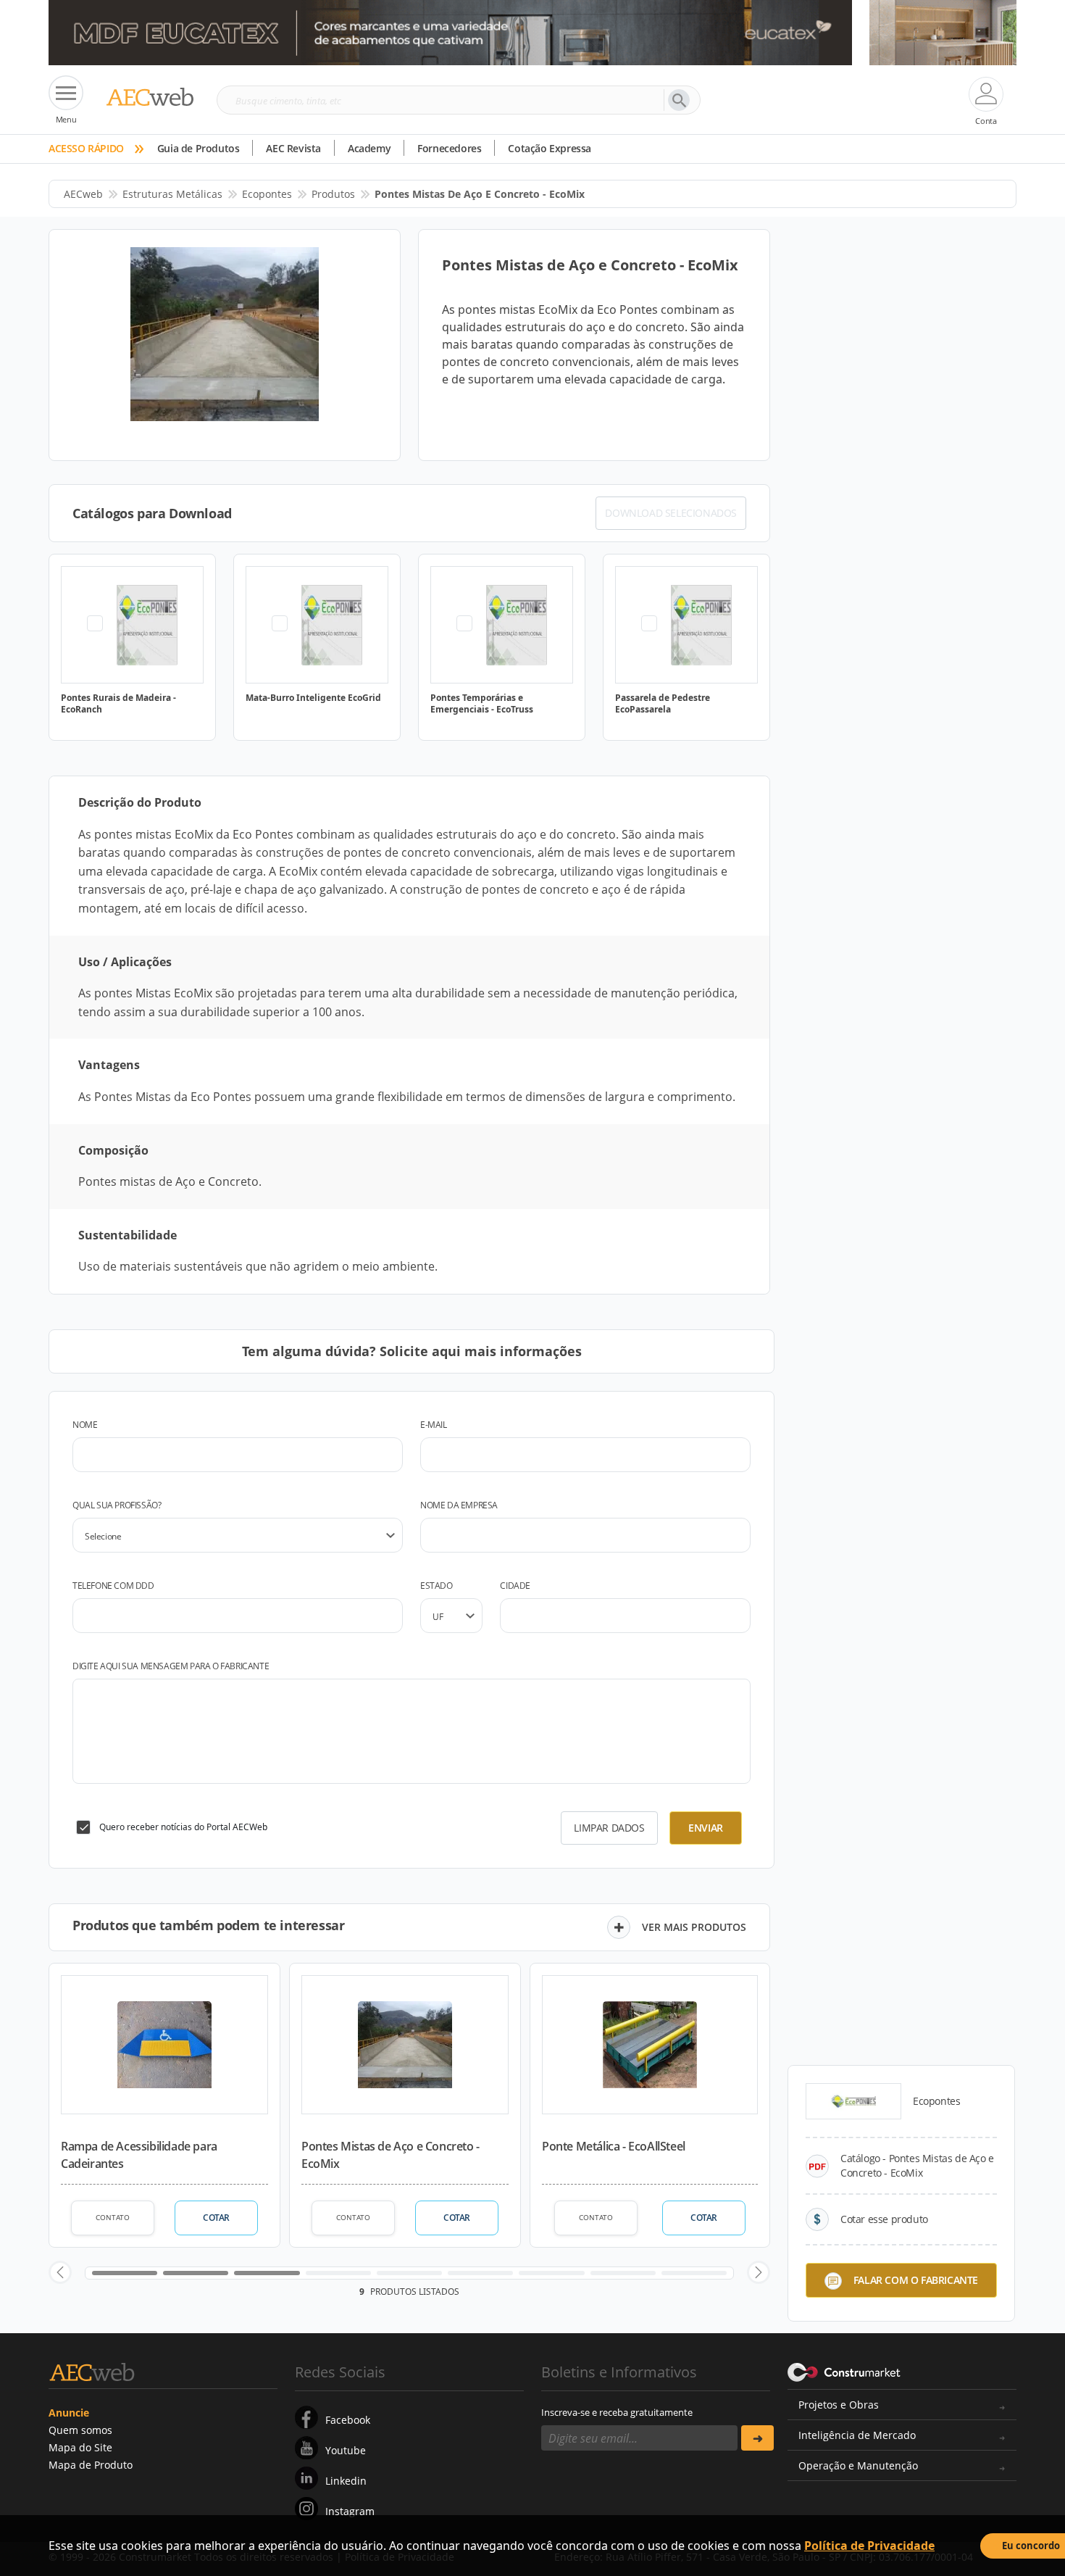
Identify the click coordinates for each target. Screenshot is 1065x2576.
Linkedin (346, 2481)
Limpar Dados (609, 1828)
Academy (369, 148)
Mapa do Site (80, 2447)
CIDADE (515, 1586)
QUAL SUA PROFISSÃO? (117, 1505)
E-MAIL (434, 1425)
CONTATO (113, 2217)
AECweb (83, 194)
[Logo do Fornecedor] (853, 2101)
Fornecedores (449, 148)
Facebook (348, 2420)
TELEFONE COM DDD (113, 1586)
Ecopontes (267, 194)
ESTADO (437, 1586)
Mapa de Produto (91, 2465)
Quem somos (80, 2430)
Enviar (706, 1828)
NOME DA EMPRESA (459, 1505)
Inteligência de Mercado (857, 2435)
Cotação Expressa (550, 148)
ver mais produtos (694, 1927)
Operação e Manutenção (858, 2465)
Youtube (346, 2450)
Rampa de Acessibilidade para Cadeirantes (139, 2155)
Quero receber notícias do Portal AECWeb (183, 1827)
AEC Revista (293, 148)
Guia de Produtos (199, 148)
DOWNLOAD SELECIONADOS (671, 513)
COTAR (216, 2218)
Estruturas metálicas (172, 194)
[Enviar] (757, 2438)
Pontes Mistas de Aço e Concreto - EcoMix (390, 2155)
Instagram (350, 2511)
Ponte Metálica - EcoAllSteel (614, 2146)
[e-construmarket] (844, 2371)
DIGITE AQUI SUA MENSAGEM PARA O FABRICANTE (171, 1666)
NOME (85, 1425)
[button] (60, 2272)
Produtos (333, 194)
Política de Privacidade (869, 2546)
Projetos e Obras (839, 2405)
